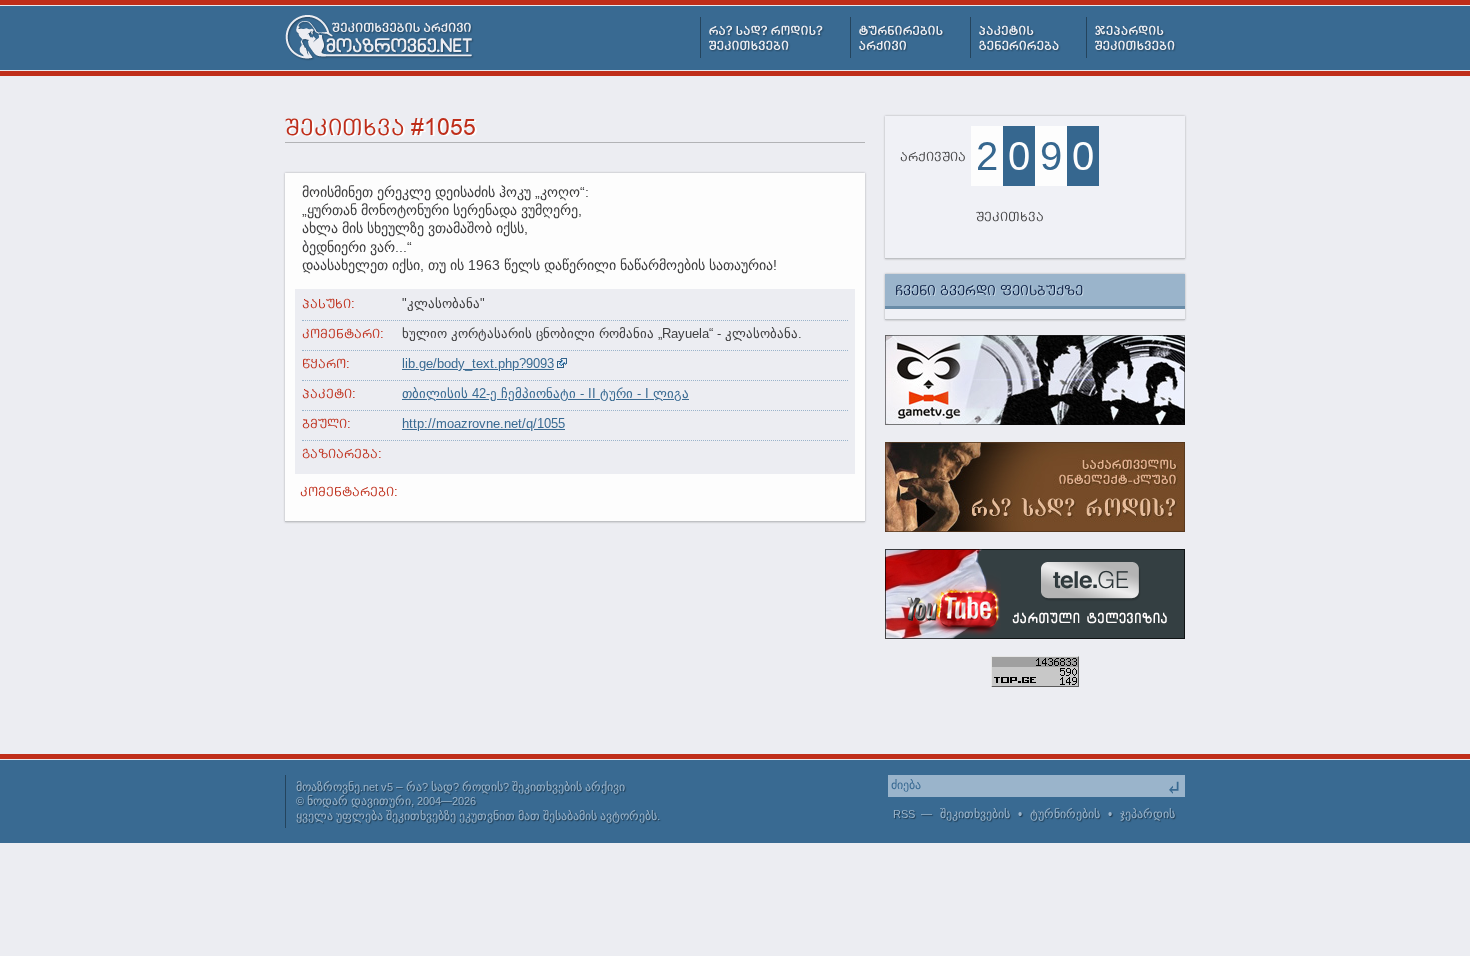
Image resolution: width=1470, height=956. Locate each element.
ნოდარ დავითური (359, 801)
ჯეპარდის (1147, 814)
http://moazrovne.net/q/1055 (483, 423)
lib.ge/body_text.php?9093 (478, 363)
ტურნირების (1065, 814)
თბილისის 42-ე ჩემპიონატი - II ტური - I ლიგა (545, 393)
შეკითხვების (975, 814)
